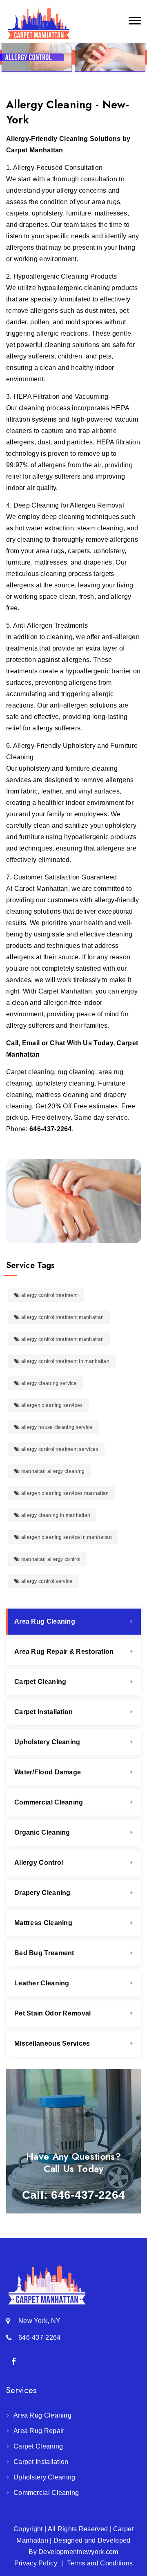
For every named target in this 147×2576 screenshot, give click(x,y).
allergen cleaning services (51, 1405)
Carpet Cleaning (40, 1682)
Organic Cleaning (42, 1832)
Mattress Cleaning (43, 1923)
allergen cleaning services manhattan (64, 1493)
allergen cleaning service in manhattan (66, 1537)
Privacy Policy (36, 2563)
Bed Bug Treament (44, 1953)
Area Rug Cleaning (45, 1621)
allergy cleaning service (48, 1383)
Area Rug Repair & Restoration (64, 1652)
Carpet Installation (44, 1712)
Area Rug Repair (39, 2431)
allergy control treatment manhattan (62, 1317)
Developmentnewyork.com (78, 2552)
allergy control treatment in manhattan (65, 1361)
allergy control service (46, 1581)
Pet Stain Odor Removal (53, 2013)
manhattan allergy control (50, 1559)
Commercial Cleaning (49, 1802)
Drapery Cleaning (42, 1893)
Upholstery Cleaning (47, 1742)
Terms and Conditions (100, 2563)
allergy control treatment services (59, 1449)
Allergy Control (39, 1863)
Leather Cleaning (42, 1983)
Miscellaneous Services (52, 2043)
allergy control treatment (49, 1295)
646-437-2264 (51, 1129)
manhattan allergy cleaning (52, 1471)
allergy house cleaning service (56, 1427)
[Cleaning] (39, 21)
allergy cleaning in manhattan (55, 1515)
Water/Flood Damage (48, 1772)
